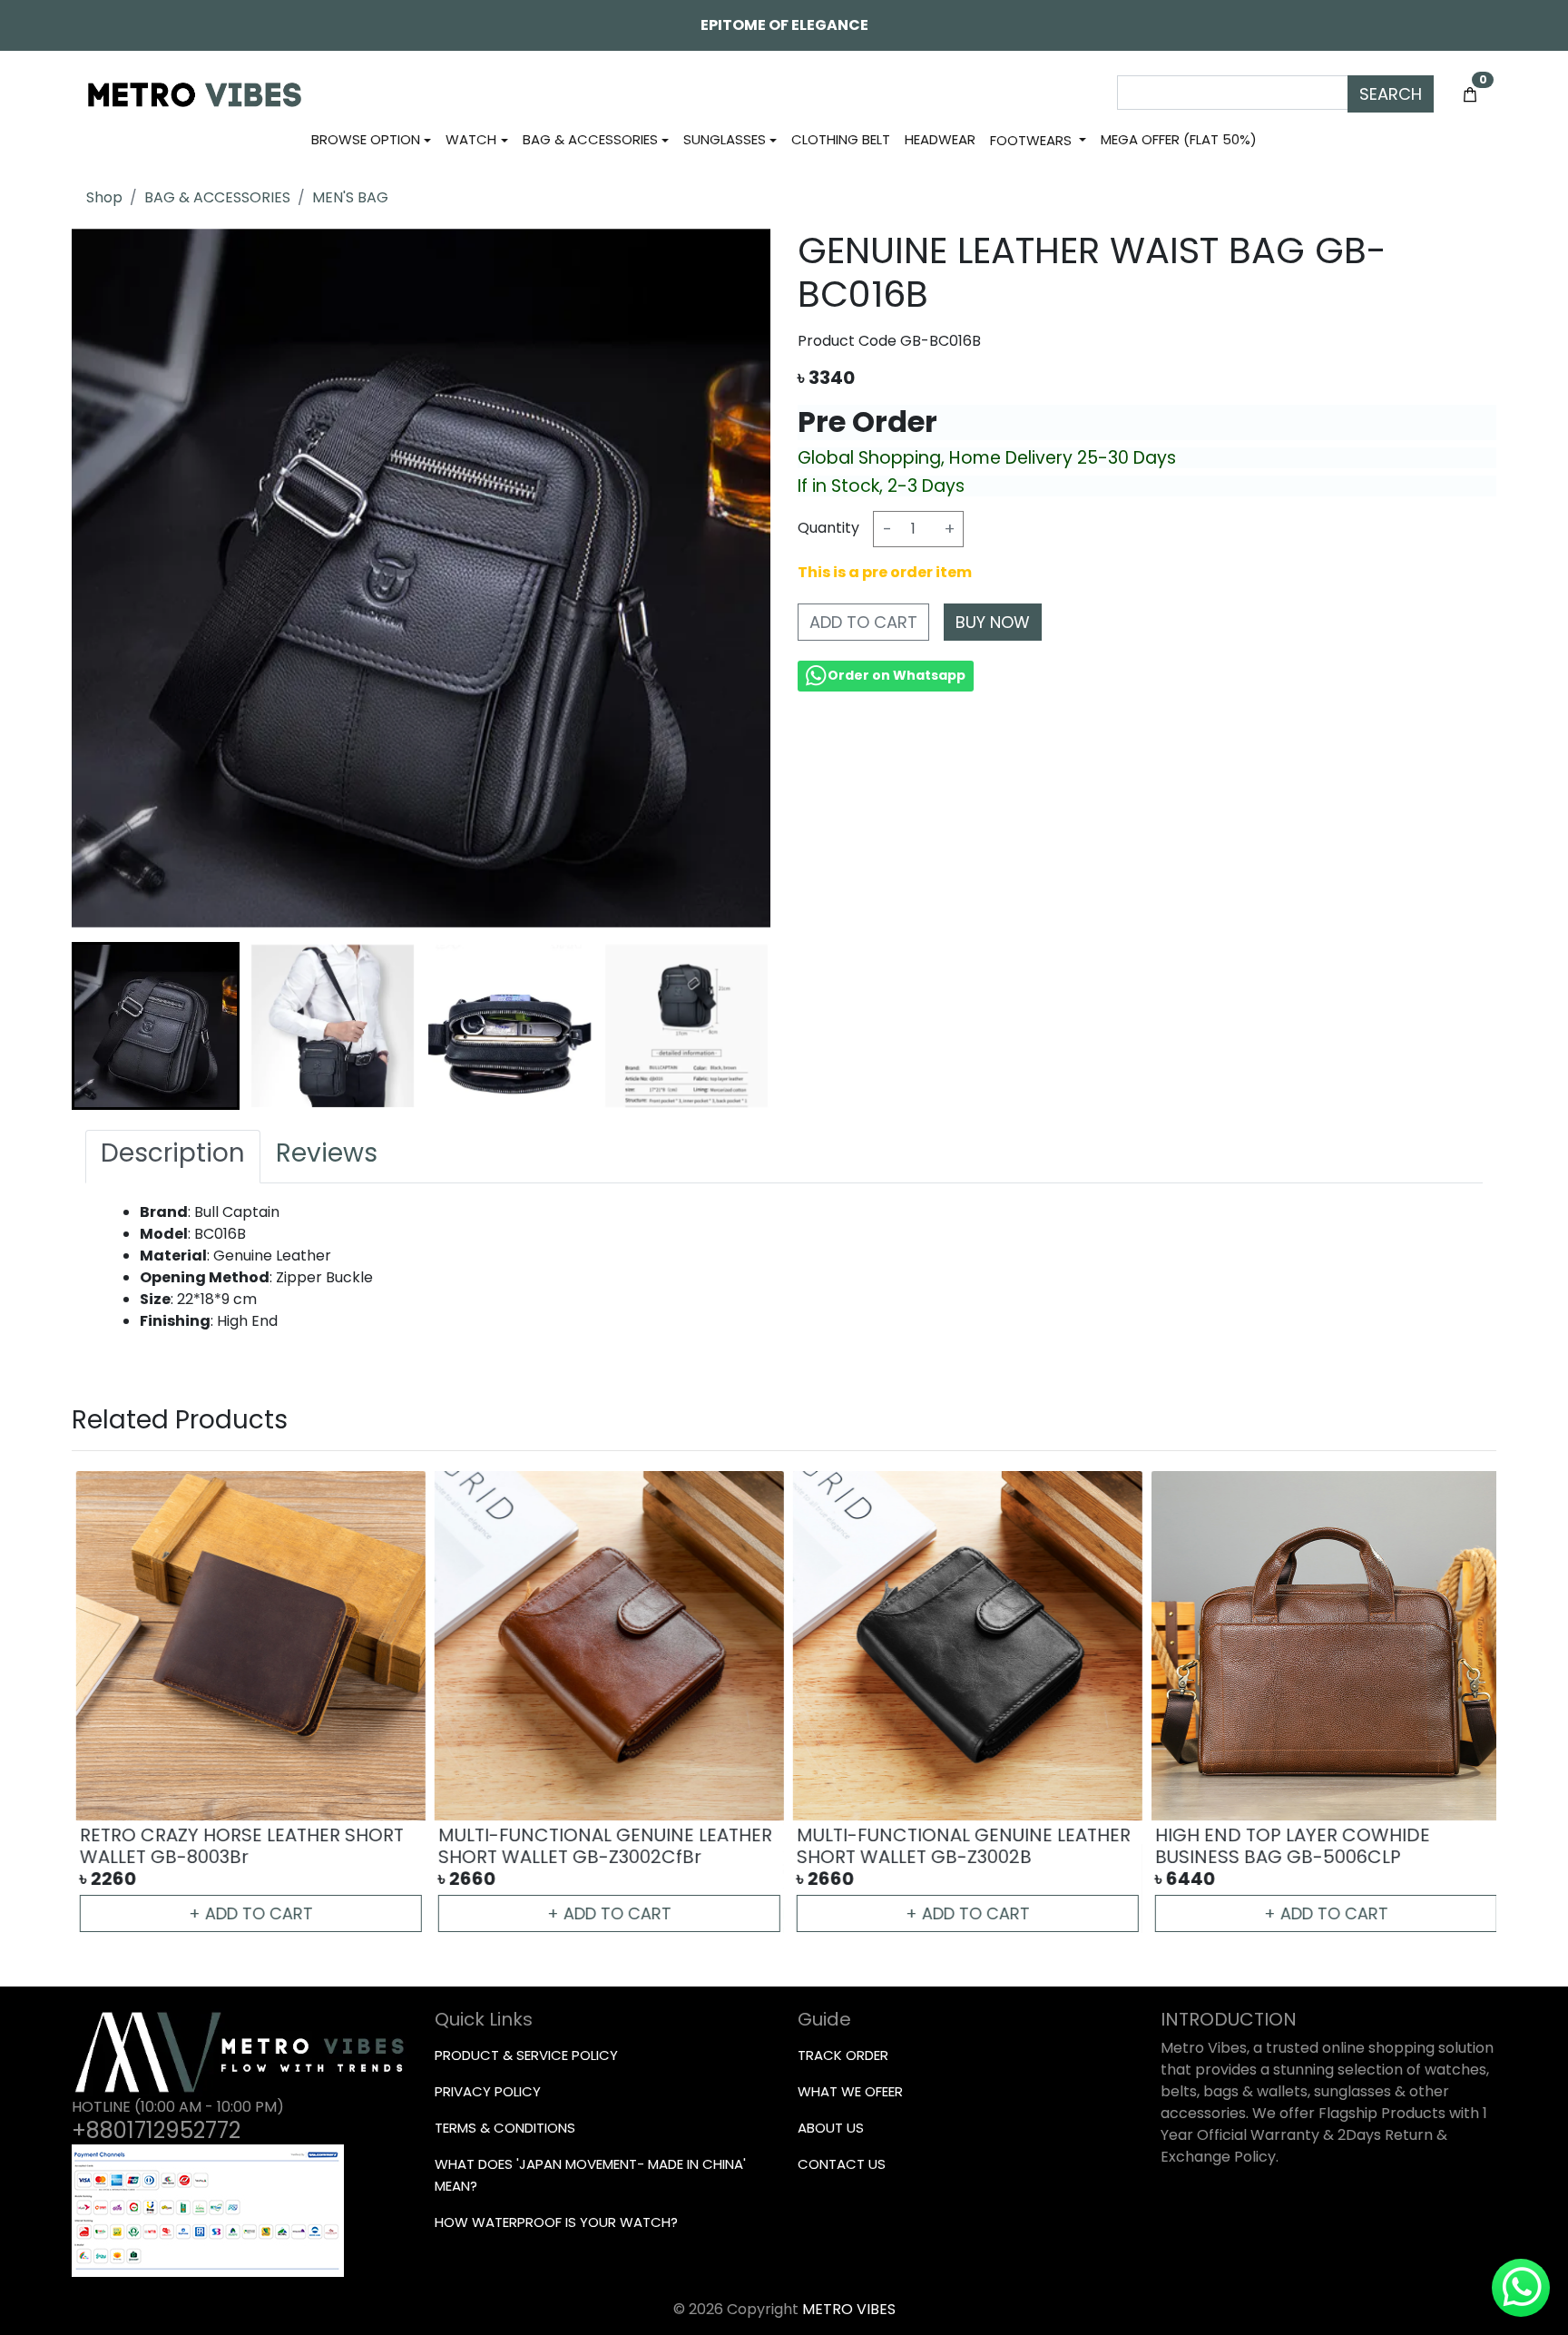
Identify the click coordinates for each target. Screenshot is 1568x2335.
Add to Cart (863, 621)
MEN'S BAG (350, 197)
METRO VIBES (849, 2309)
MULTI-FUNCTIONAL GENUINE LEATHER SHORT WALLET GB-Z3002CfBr (601, 1846)
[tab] (173, 1157)
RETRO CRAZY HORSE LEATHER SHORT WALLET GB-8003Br (237, 1846)
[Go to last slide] (104, 1025)
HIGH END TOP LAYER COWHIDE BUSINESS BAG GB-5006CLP (1288, 1846)
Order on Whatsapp (897, 674)
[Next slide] (738, 1025)
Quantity (828, 527)
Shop (104, 197)
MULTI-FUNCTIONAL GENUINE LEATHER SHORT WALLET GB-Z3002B (959, 1846)
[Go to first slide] (1464, 1703)
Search (1391, 94)
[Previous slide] (104, 1703)
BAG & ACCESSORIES (217, 197)
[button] (156, 1026)
